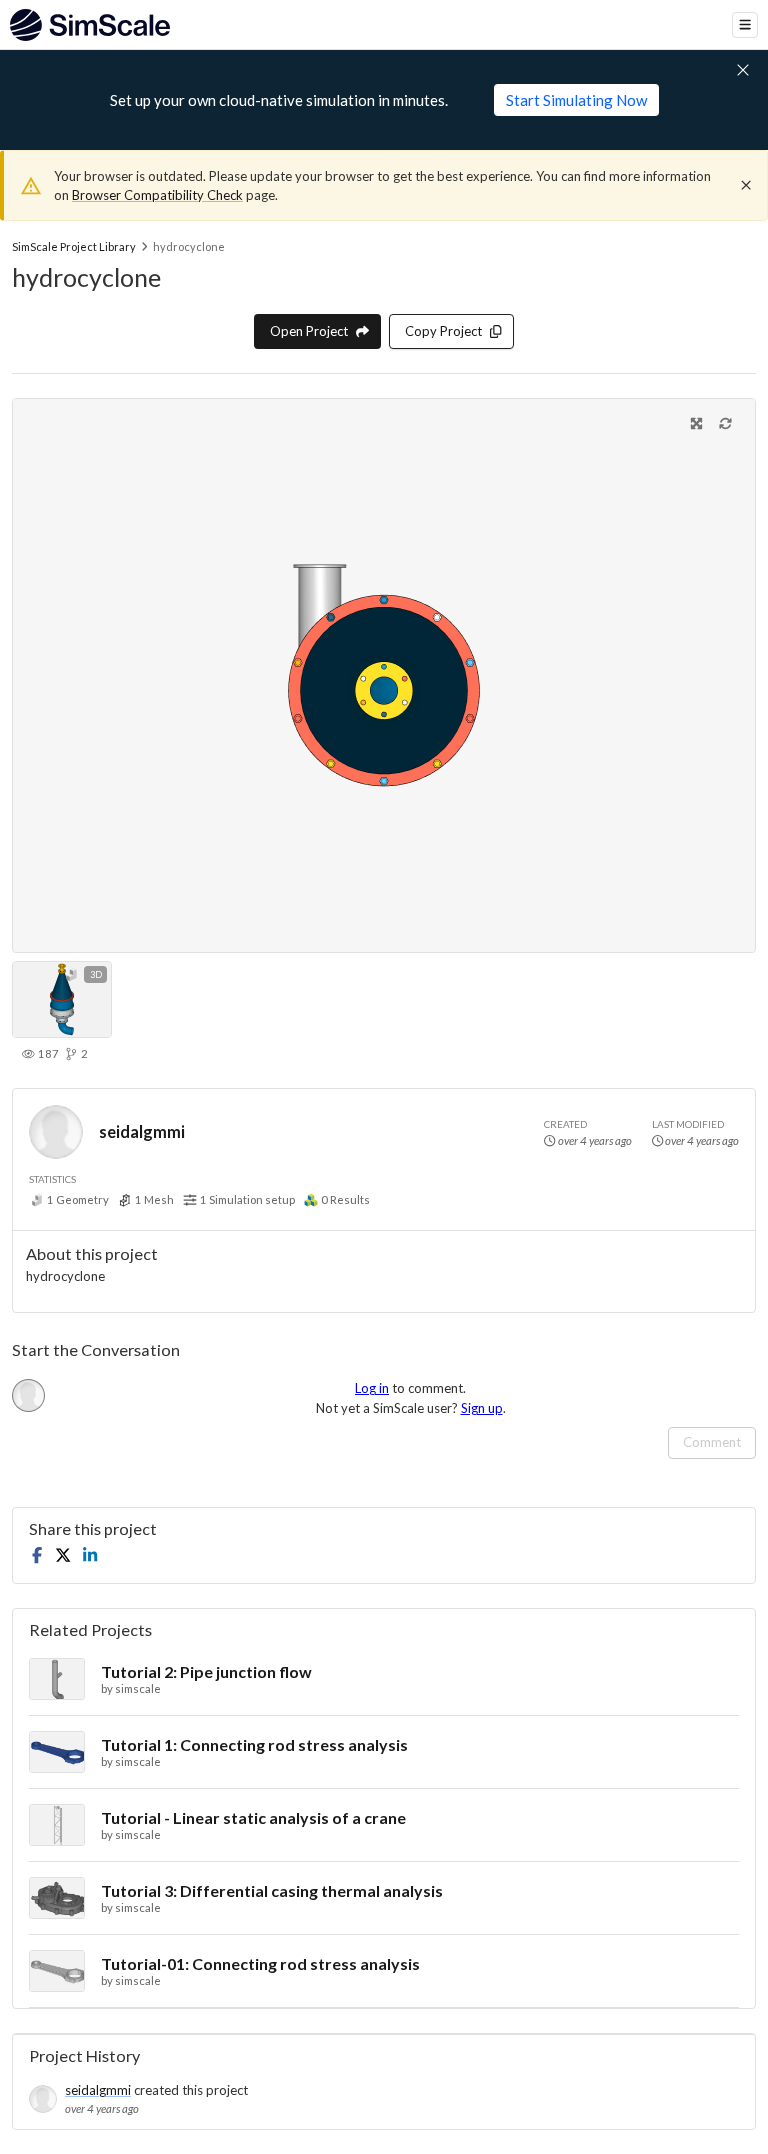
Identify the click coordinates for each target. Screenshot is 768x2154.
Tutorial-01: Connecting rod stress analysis (260, 1963)
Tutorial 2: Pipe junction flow (206, 1671)
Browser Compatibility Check (157, 195)
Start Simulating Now (576, 100)
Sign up (482, 1408)
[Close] (746, 185)
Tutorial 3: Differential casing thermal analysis (272, 1890)
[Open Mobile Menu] (745, 25)
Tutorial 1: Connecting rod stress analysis (254, 1744)
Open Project (309, 331)
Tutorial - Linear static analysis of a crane (253, 1817)
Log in (372, 1388)
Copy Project (443, 331)
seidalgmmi (142, 1131)
